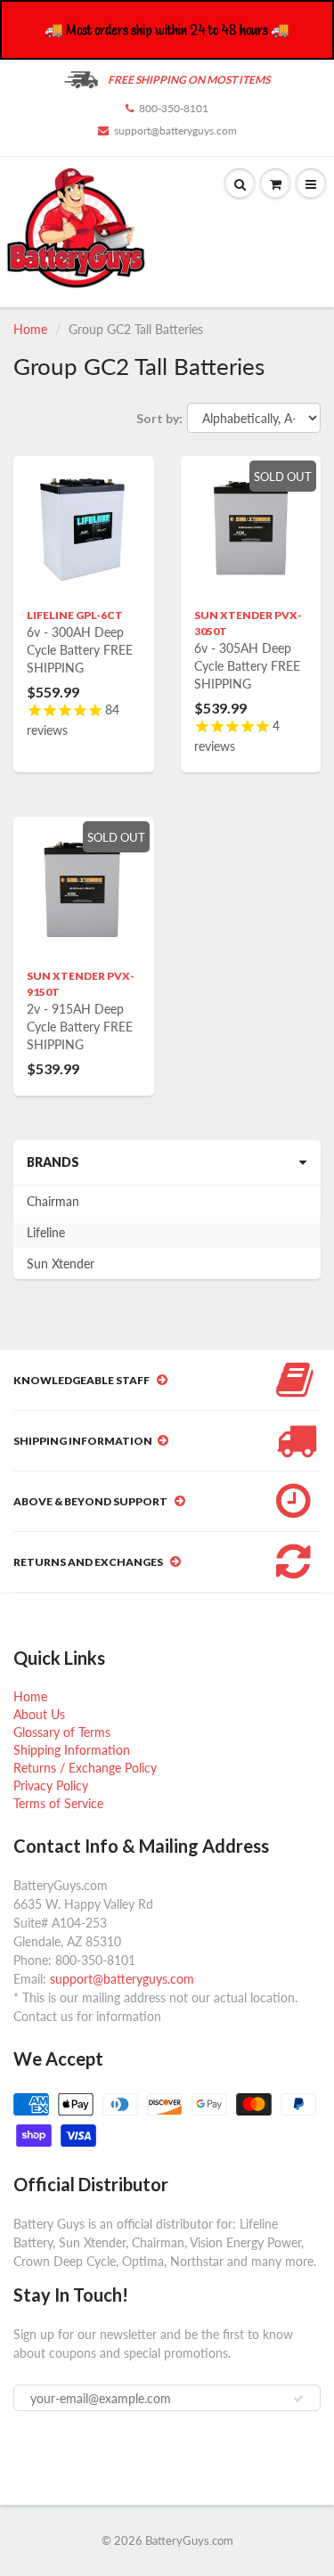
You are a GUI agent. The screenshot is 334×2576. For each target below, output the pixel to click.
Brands (53, 1162)
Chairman (53, 1201)
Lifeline (46, 1232)
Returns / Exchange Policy (85, 1768)
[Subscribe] (298, 2399)
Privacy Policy (51, 1785)
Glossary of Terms (62, 1732)
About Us (39, 1714)
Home (30, 329)
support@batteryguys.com (175, 130)
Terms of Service (58, 1803)
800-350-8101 (174, 108)
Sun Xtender (61, 1264)
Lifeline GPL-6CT (75, 615)
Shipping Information (72, 1750)
